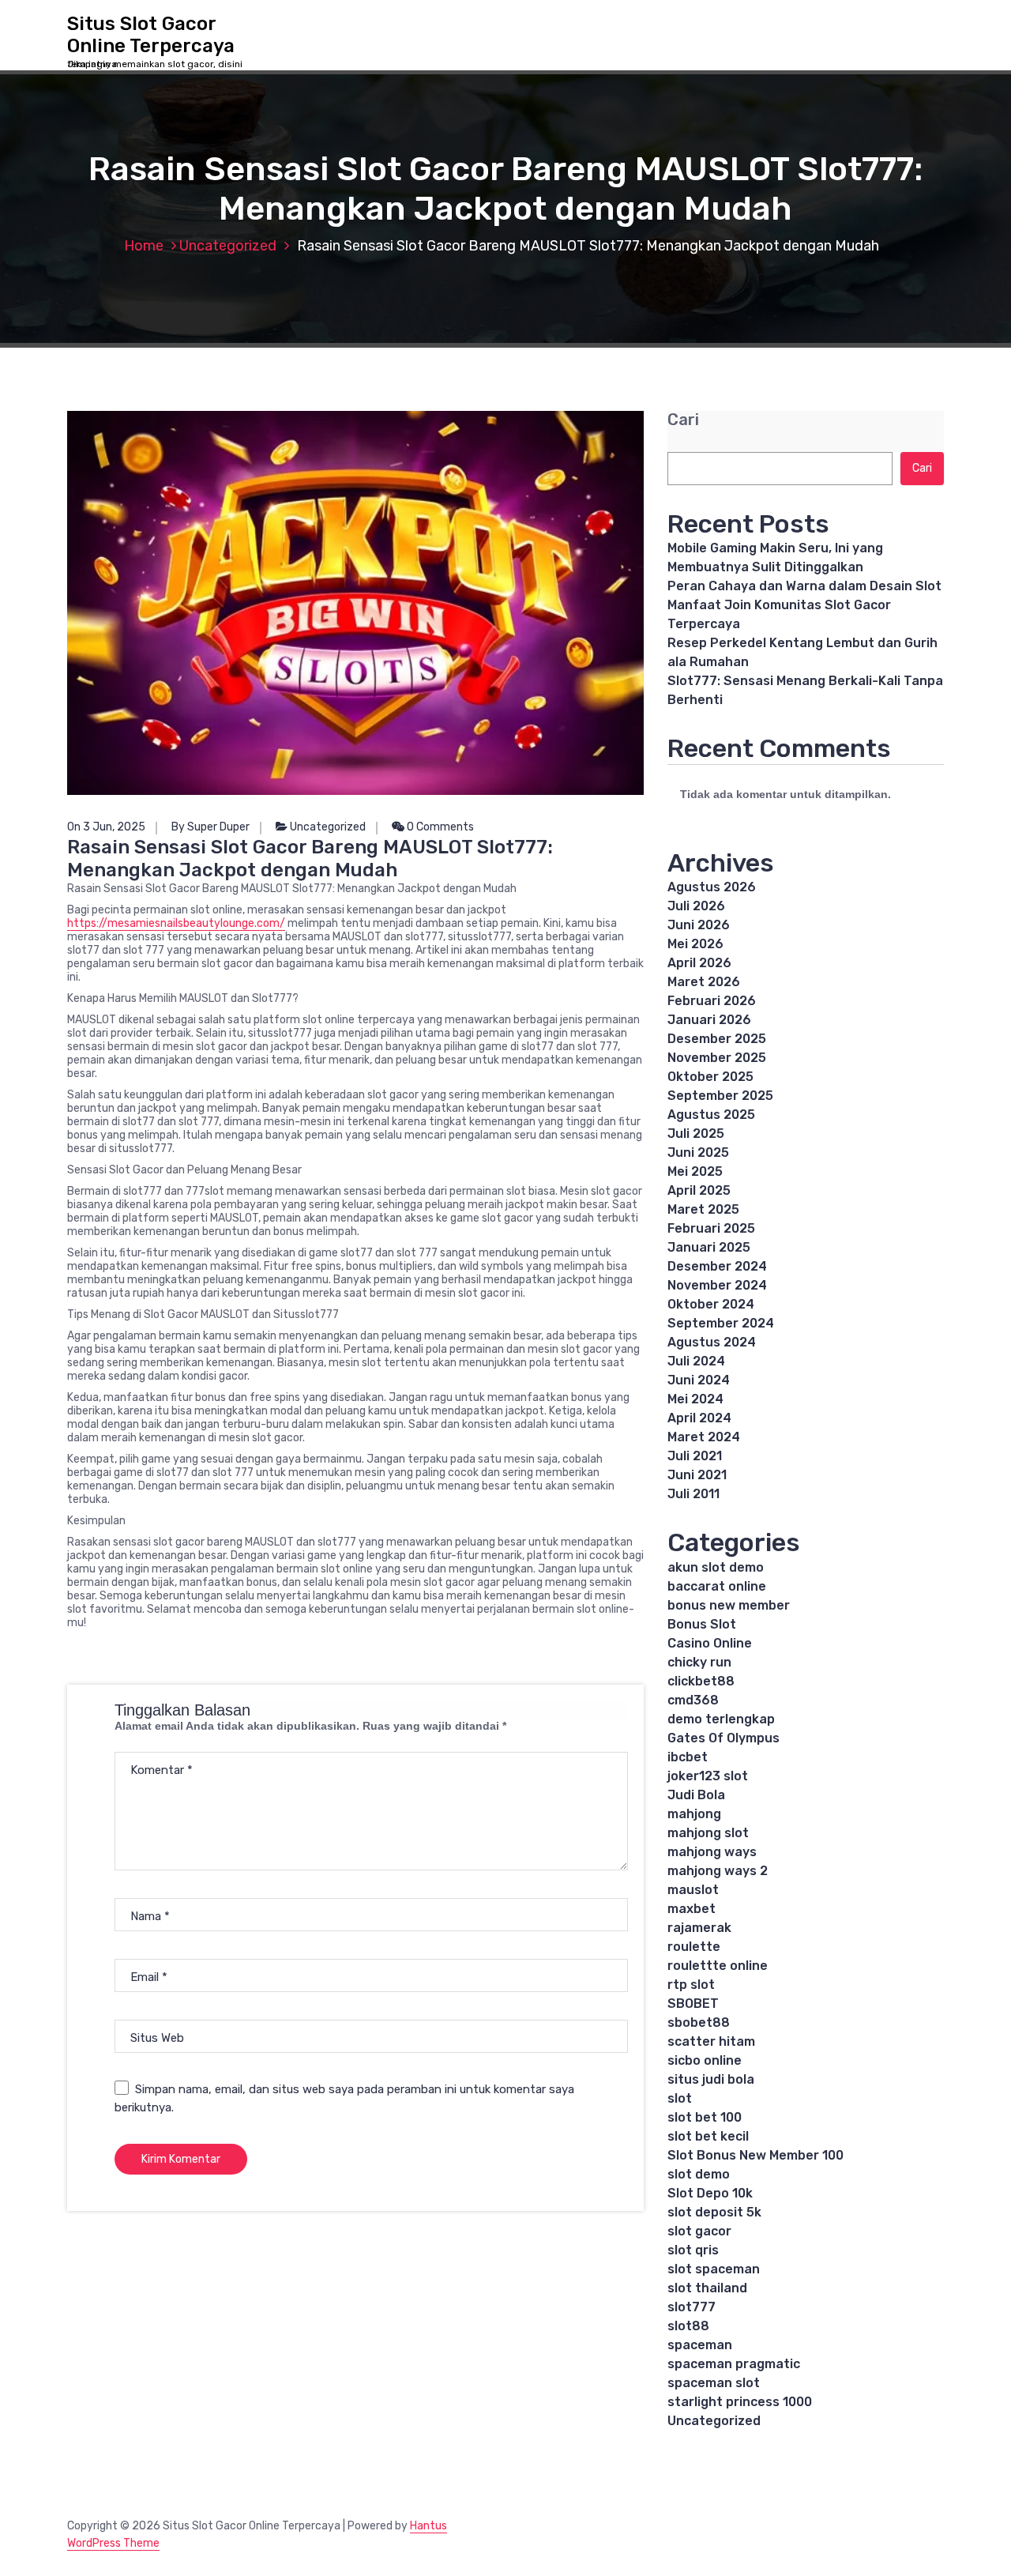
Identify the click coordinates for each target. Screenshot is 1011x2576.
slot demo (699, 2174)
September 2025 (720, 1096)
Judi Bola (696, 1795)
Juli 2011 (693, 1494)
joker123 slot (708, 1776)
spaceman (700, 2345)
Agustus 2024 (712, 1342)
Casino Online (710, 1643)
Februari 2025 (711, 1228)
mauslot (693, 1890)
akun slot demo (716, 1567)
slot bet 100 (705, 2117)
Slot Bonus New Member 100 (755, 2155)
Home (144, 246)
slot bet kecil (708, 2136)
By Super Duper (210, 827)
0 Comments (439, 827)
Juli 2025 (696, 1134)
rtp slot (691, 1985)
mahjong (694, 1814)
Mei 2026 (695, 944)
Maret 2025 (703, 1209)
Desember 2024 (717, 1266)
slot (680, 2098)
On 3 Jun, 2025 (106, 827)
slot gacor (699, 2231)
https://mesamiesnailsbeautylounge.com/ (176, 923)
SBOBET (693, 2004)
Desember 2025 (717, 1039)
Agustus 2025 (711, 1115)
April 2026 (699, 963)
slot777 (692, 2307)
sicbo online (705, 2060)
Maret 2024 (704, 1437)
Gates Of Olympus (723, 1738)
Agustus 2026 (712, 887)
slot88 (688, 2326)
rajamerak (699, 1928)
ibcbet (688, 1757)
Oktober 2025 (710, 1077)
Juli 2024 (696, 1361)
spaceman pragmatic (734, 2364)
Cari (683, 420)
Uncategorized (228, 246)
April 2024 (699, 1418)
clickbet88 (701, 1681)
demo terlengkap (721, 1719)
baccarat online (717, 1586)
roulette (694, 1947)
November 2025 (717, 1058)
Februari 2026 (712, 1001)
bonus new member (729, 1605)
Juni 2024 (699, 1380)
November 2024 (717, 1285)
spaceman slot (714, 2383)
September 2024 (721, 1323)
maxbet (692, 1909)
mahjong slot (708, 1833)
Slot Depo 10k (710, 2193)
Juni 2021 (697, 1475)
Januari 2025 (709, 1247)
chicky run (699, 1662)
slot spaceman (714, 2269)
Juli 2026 (696, 906)
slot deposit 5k (714, 2212)
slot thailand (707, 2288)
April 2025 (699, 1190)
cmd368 (693, 1700)
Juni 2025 (698, 1152)
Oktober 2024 (711, 1304)
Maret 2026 (704, 982)
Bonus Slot (702, 1624)
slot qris (693, 2250)
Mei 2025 (695, 1171)
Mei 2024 (695, 1399)
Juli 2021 (695, 1456)
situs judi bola (711, 2079)
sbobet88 (699, 2022)
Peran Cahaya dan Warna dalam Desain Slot (804, 586)
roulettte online (718, 1966)
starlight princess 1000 (740, 2402)
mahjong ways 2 (718, 1871)
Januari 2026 (709, 1020)
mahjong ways (712, 1852)
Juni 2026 (699, 925)
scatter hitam (711, 2041)
